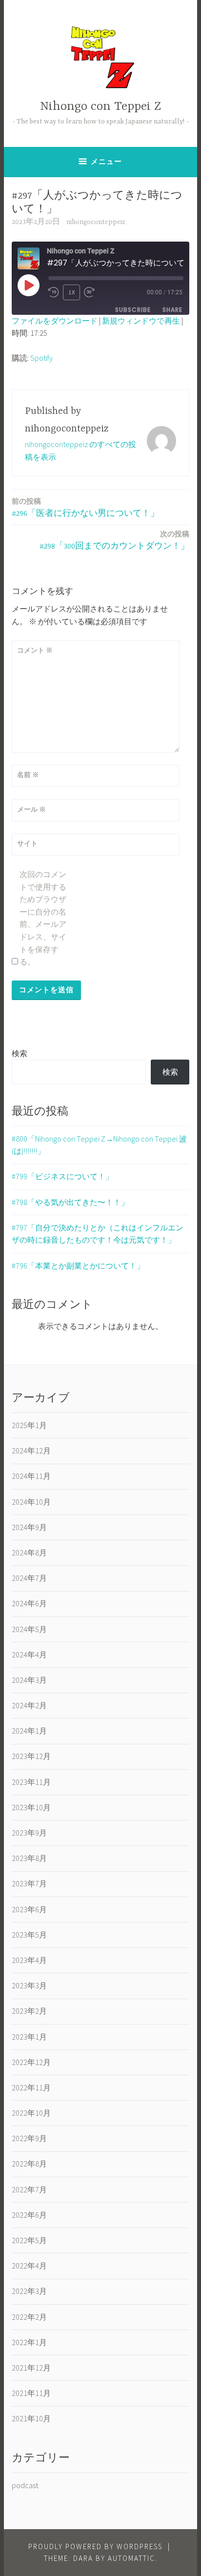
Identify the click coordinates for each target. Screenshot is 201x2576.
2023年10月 (31, 1807)
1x (72, 292)
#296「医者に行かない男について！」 (85, 507)
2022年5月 (29, 2240)
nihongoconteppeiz (96, 222)
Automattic (131, 2558)
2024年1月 (29, 1731)
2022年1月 (29, 2342)
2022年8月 (29, 2164)
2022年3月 (29, 2291)
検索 (20, 1053)
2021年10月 (31, 2418)
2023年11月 (31, 1782)
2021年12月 (31, 2368)
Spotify (41, 358)
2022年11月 (31, 2087)
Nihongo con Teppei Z (100, 107)
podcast (25, 2485)
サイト (27, 843)
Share (172, 310)
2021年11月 (31, 2393)
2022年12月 (31, 2062)
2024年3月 (29, 1680)
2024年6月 (29, 1603)
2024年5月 (29, 1629)
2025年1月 (29, 1425)
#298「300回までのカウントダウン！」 (114, 540)
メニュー (106, 161)
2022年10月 (31, 2113)
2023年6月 (29, 1909)
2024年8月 (29, 1553)
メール (31, 809)
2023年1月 (29, 2037)
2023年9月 (29, 1833)
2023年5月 (29, 1935)
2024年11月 (31, 1476)
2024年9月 (29, 1527)
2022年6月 (29, 2215)
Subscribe (133, 310)
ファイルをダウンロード (55, 321)
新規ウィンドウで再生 (141, 321)
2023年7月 (29, 1883)
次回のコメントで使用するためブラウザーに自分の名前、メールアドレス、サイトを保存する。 (43, 918)
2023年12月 (31, 1756)
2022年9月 (29, 2138)
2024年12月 (31, 1451)
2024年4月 (29, 1655)
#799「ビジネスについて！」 (62, 1176)
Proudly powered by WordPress (95, 2546)
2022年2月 (29, 2317)
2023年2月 (29, 2011)
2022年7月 (29, 2189)
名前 (28, 775)
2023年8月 (29, 1858)
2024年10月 (31, 1502)
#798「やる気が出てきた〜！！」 (70, 1202)
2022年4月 (29, 2266)
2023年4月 (29, 1960)
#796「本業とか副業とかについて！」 (78, 1266)
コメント (35, 650)
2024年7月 (29, 1578)
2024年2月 (29, 1705)
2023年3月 (29, 1985)
